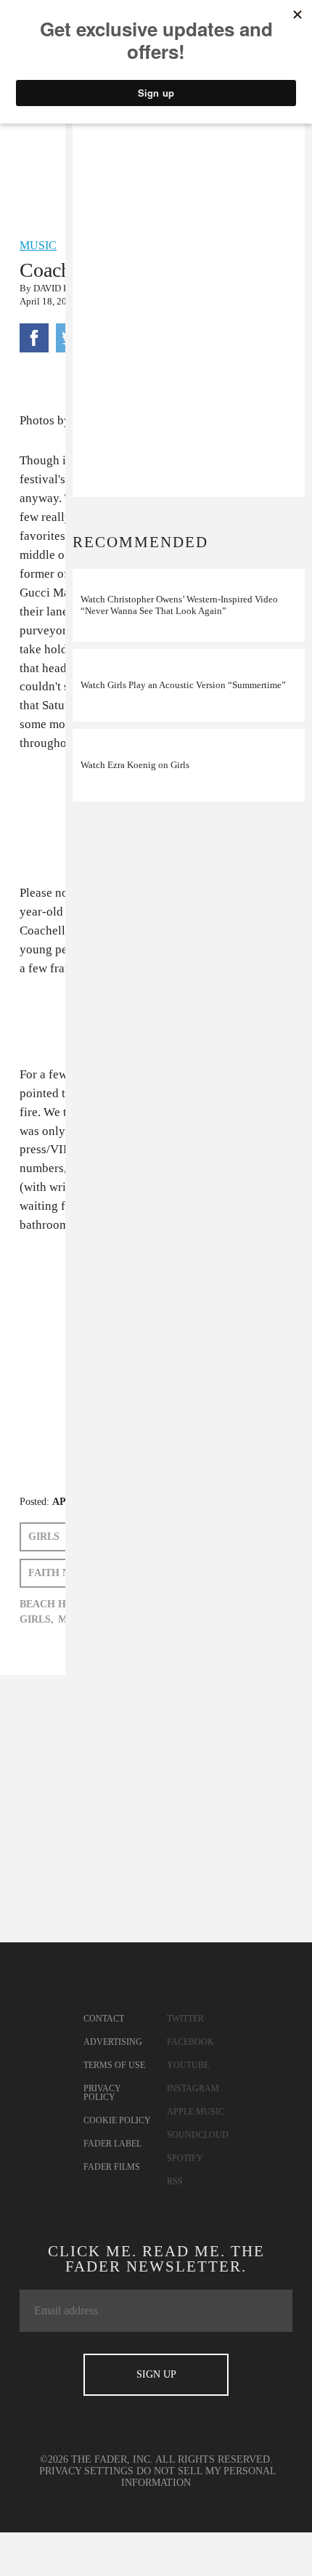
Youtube (188, 2065)
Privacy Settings (86, 2471)
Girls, (37, 1619)
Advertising (113, 2042)
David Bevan (63, 288)
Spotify (185, 2158)
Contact (104, 2019)
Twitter (185, 2019)
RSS (175, 2181)
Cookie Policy (117, 2120)
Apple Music (196, 2112)
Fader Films (112, 2167)
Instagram (193, 2088)
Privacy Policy (102, 2093)
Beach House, (58, 1604)
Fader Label (112, 2144)
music (38, 245)
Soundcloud (198, 2135)
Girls (44, 1537)
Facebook (190, 2042)
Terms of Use (114, 2065)
